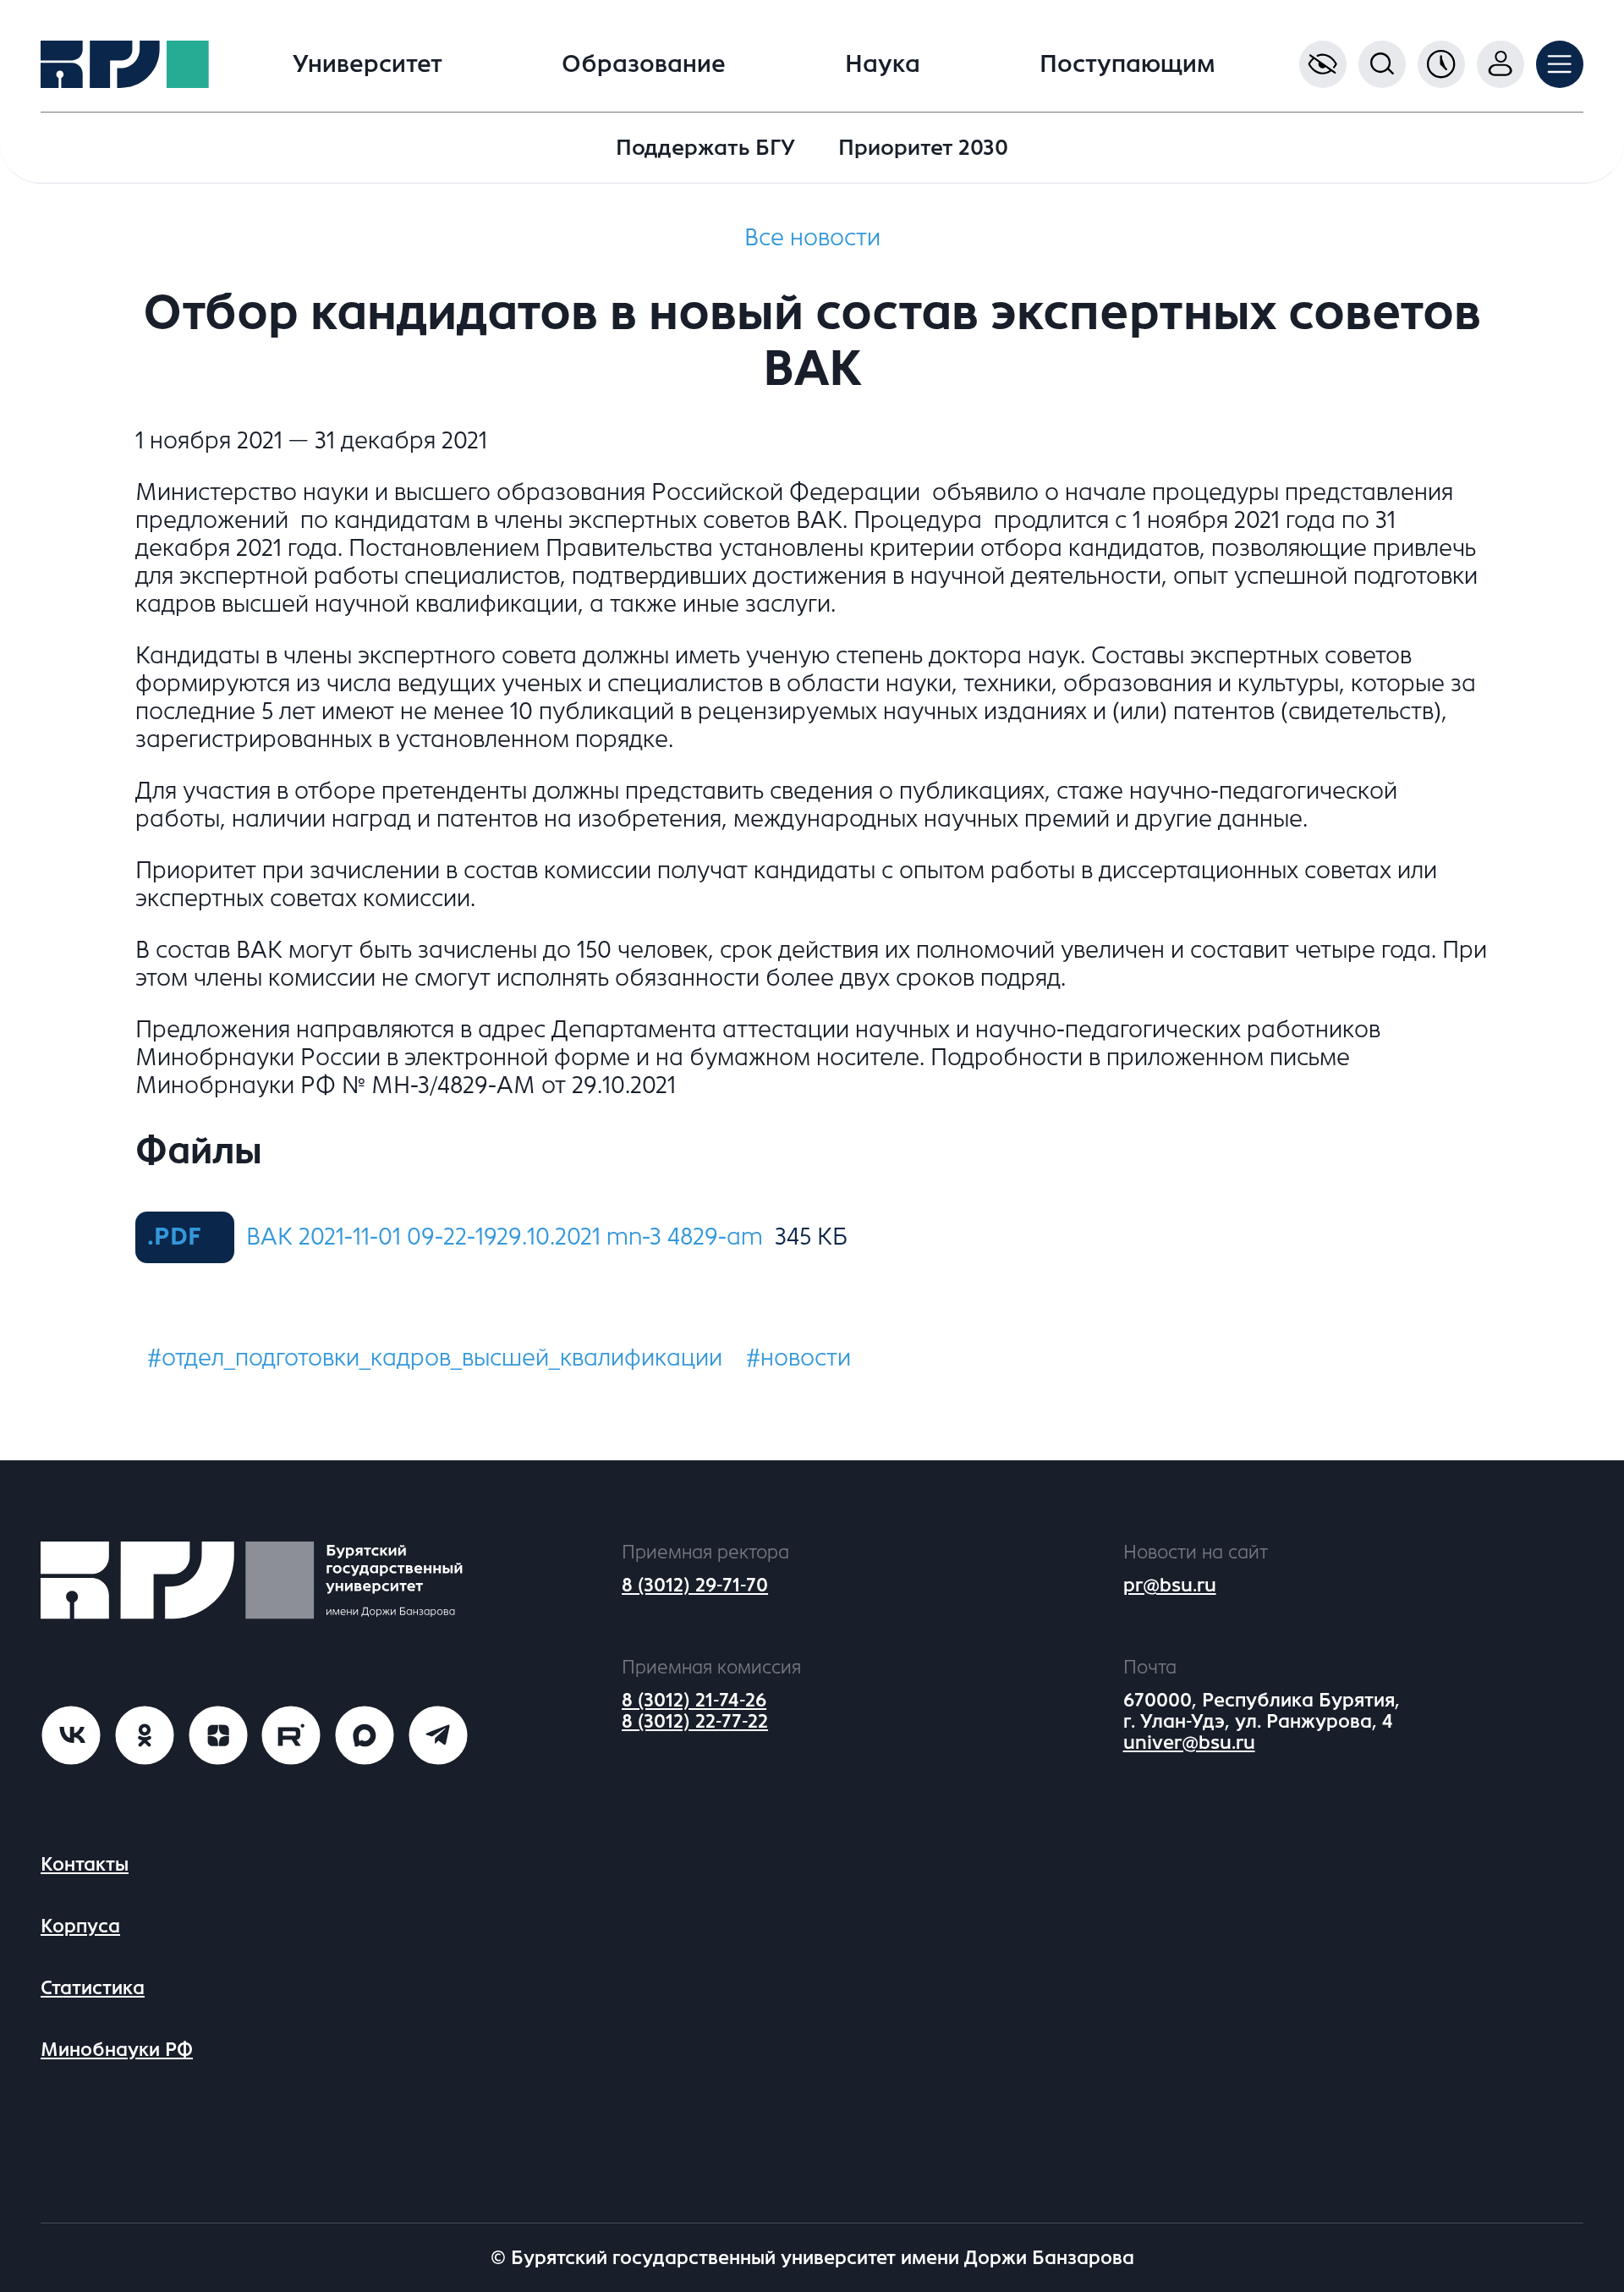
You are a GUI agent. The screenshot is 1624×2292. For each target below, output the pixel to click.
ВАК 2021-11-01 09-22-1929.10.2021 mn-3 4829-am (505, 1237)
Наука (883, 64)
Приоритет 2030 (923, 148)
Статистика (93, 1988)
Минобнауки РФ (117, 2050)
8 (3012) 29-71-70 (695, 1585)
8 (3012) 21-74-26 (694, 1700)
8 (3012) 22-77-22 (695, 1721)
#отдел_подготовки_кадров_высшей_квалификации (435, 1358)
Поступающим (1127, 64)
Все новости (812, 238)
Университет (368, 64)
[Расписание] (1441, 64)
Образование (644, 64)
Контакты (85, 1864)
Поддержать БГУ (705, 148)
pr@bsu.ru (1170, 1585)
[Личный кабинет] (1501, 64)
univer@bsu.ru (1189, 1742)
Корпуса (80, 1926)
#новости (798, 1358)
